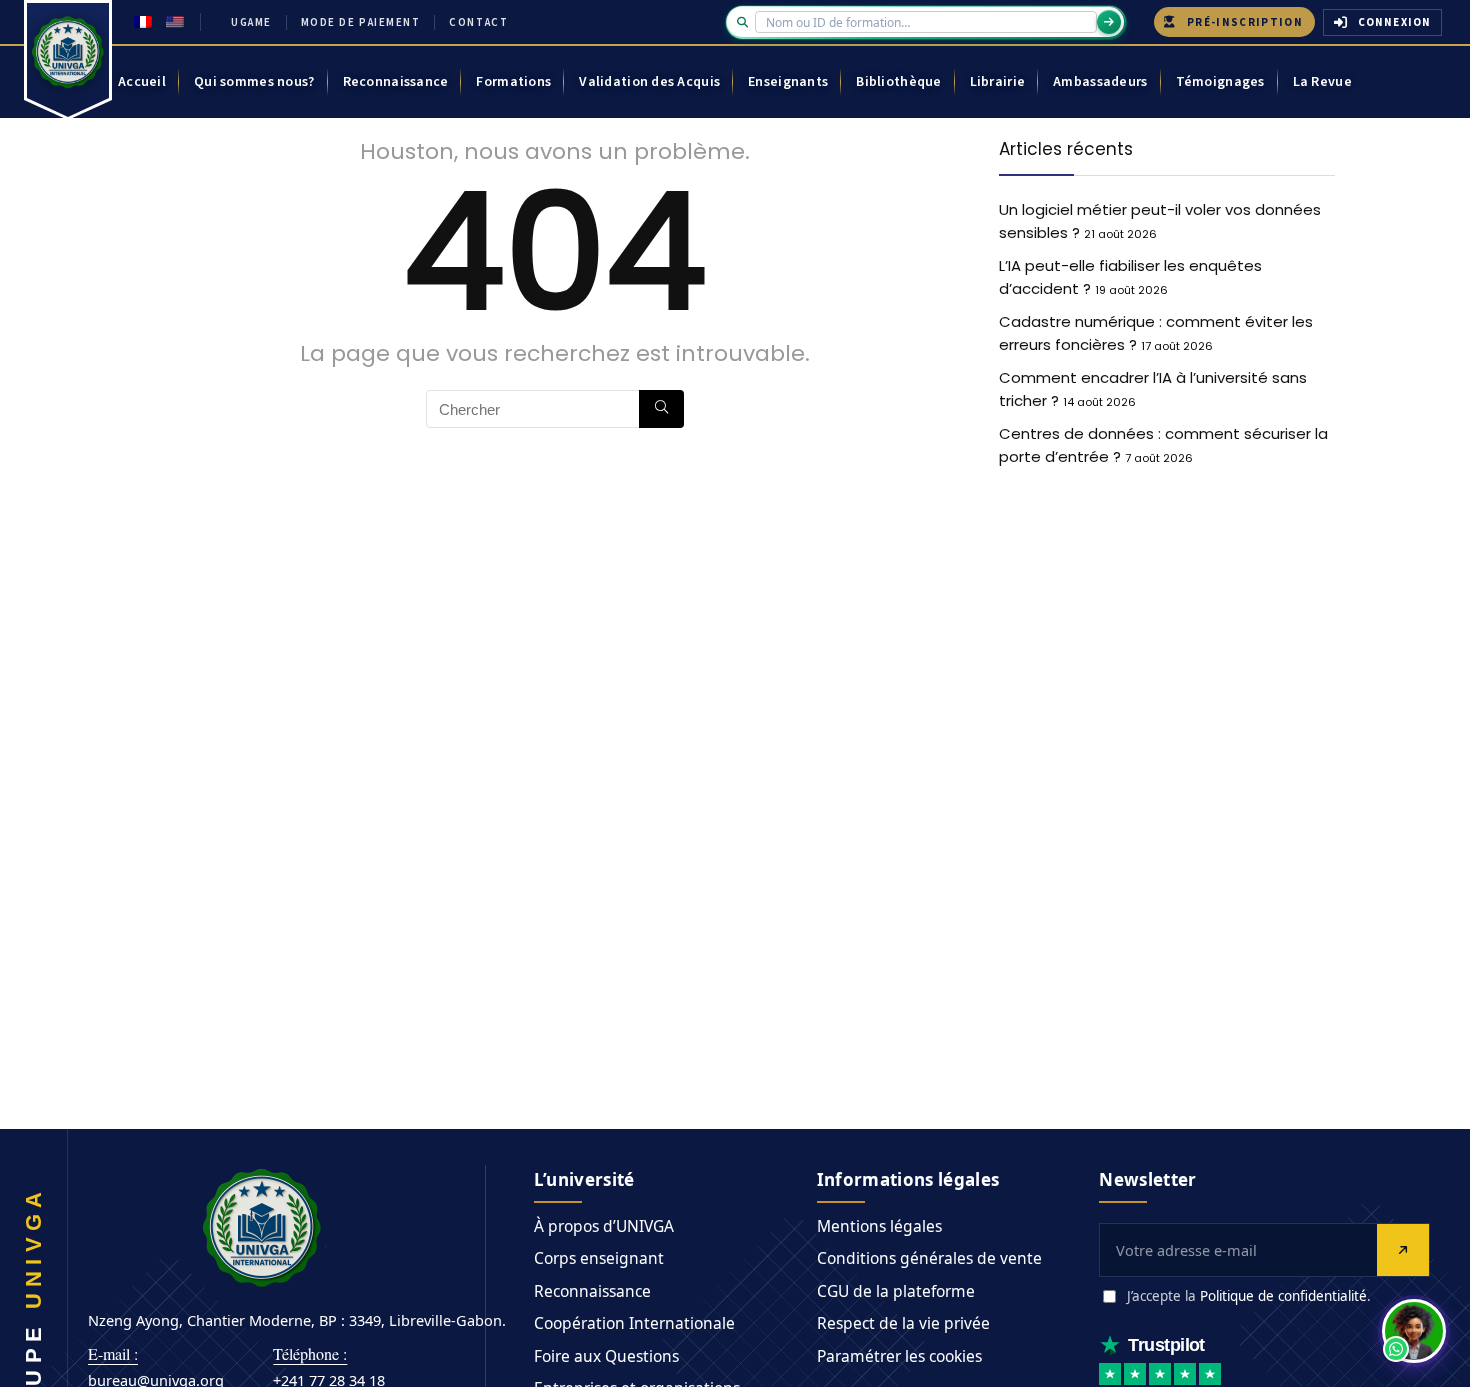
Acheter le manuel (867, 765)
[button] (1414, 1331)
